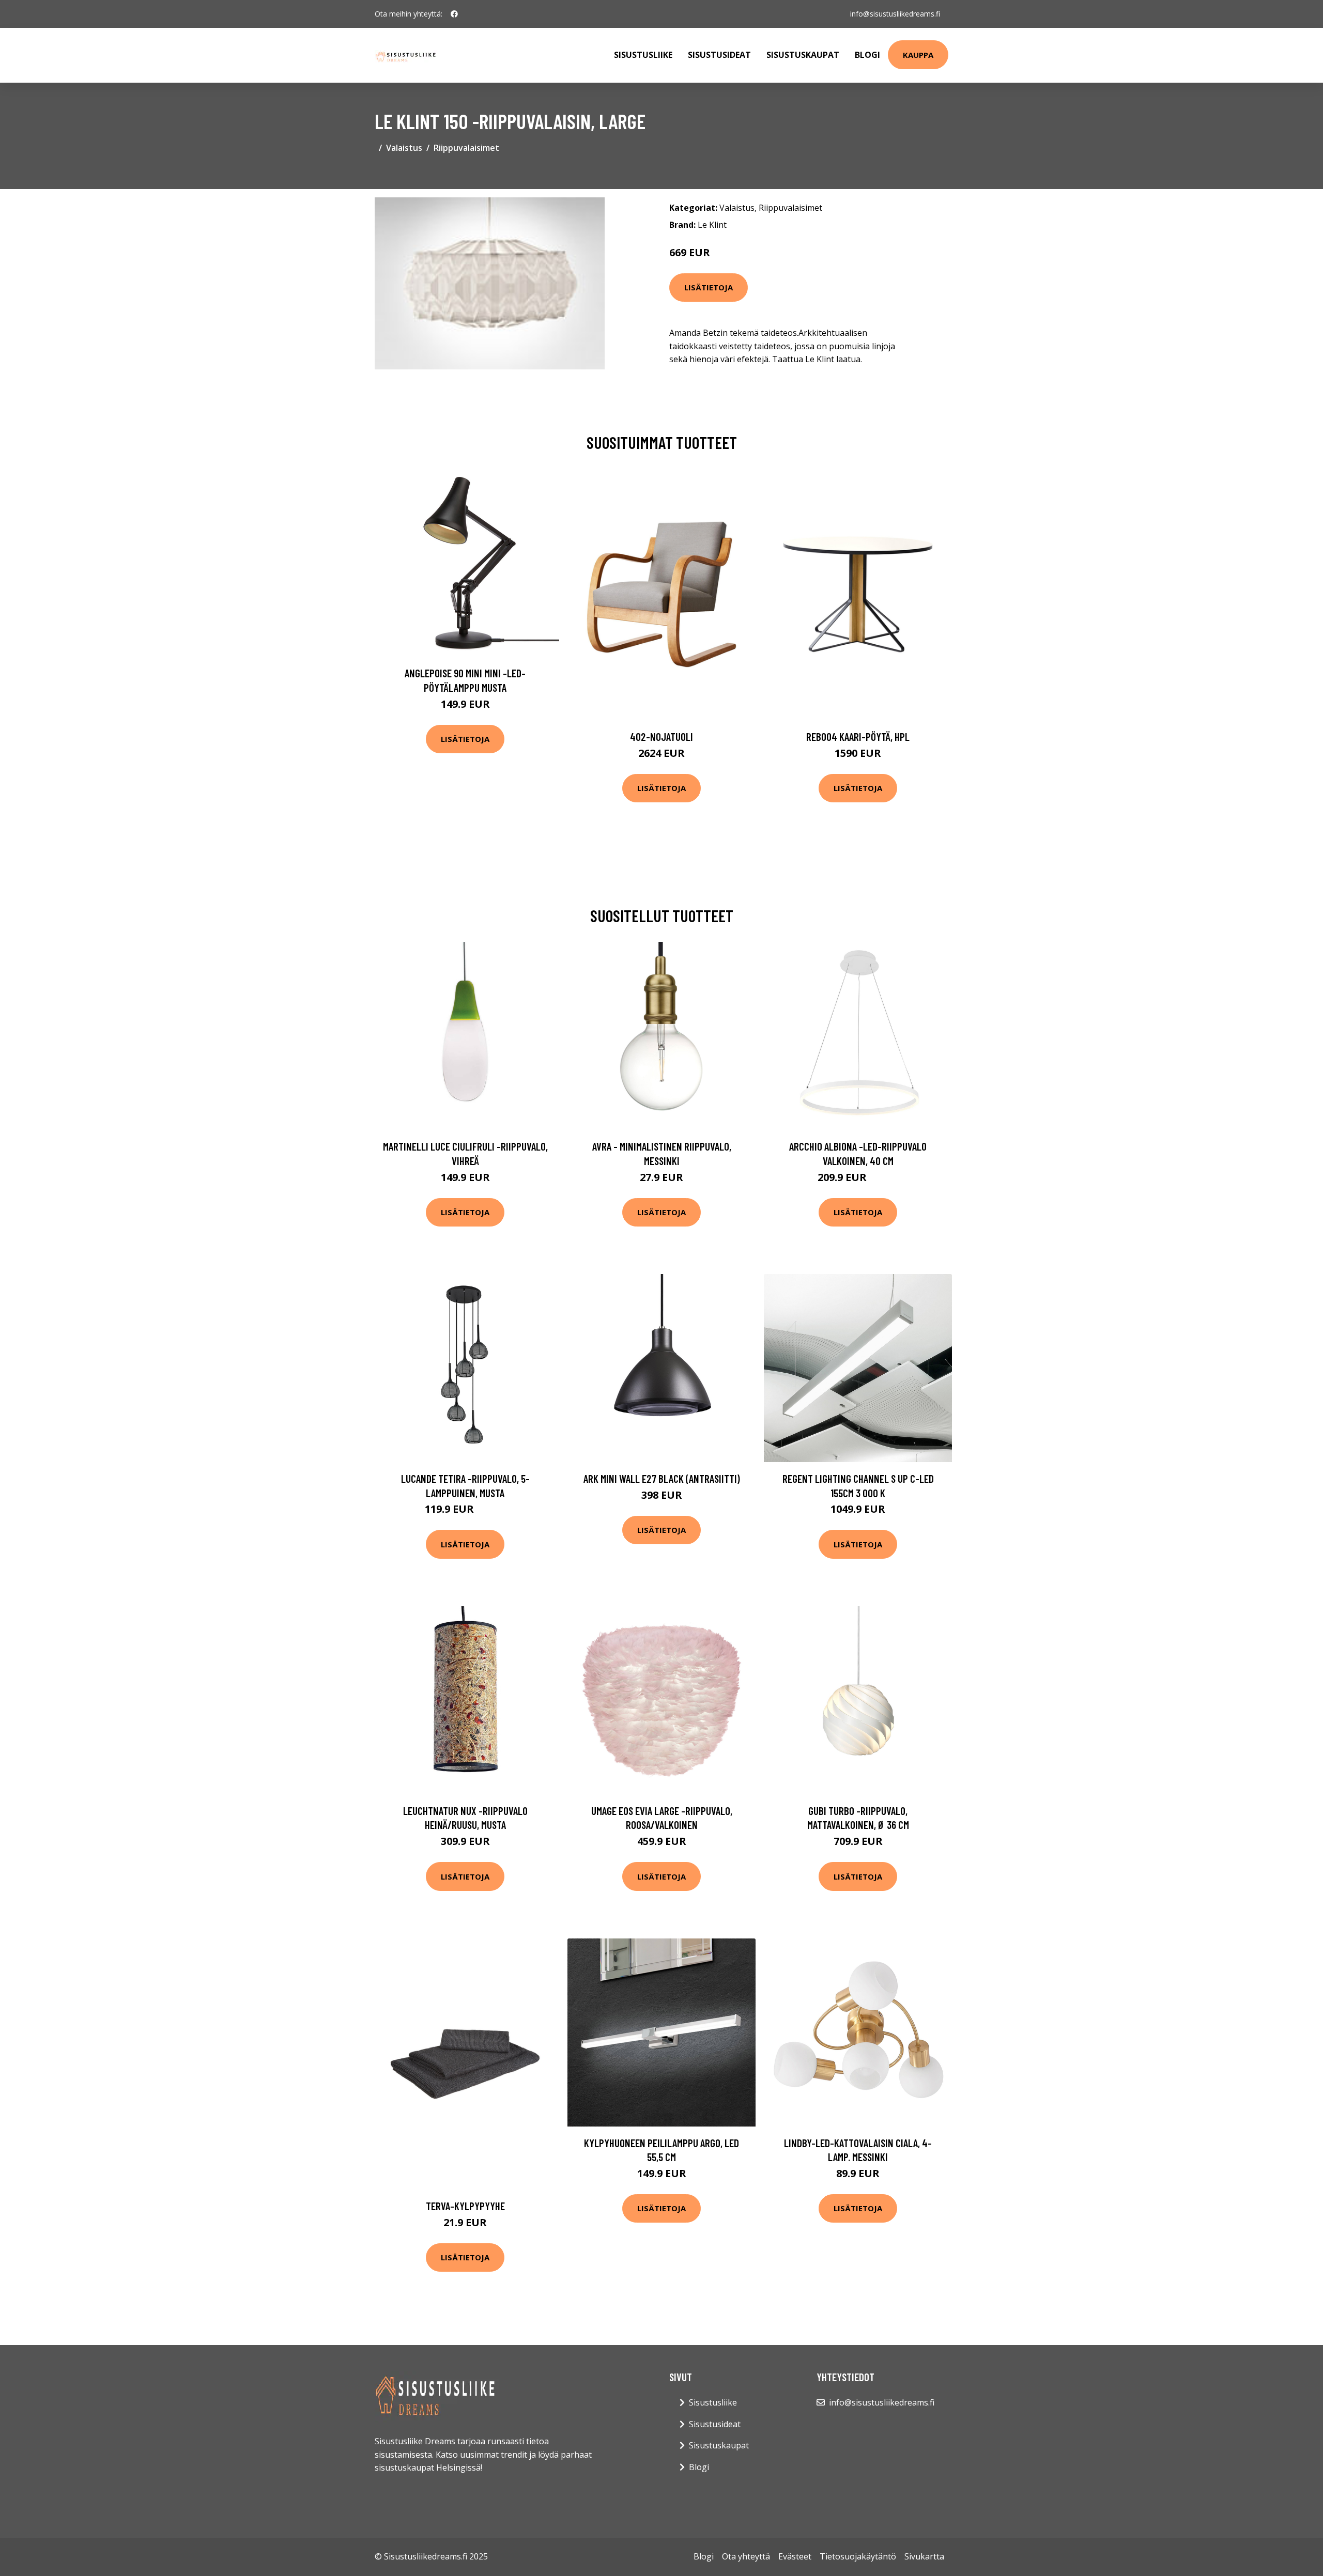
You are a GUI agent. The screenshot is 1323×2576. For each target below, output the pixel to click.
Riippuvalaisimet (466, 148)
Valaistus (404, 148)
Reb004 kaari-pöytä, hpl (858, 736)
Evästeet (795, 2556)
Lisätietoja (709, 287)
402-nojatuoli (661, 736)
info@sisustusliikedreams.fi (895, 14)
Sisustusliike (643, 55)
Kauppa (918, 55)
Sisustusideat (719, 55)
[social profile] (454, 14)
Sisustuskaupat (803, 55)
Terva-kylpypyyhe (465, 2206)
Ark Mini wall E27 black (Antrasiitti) (662, 1478)
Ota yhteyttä (746, 2556)
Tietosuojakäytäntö (858, 2556)
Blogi (867, 55)
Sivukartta (924, 2556)
